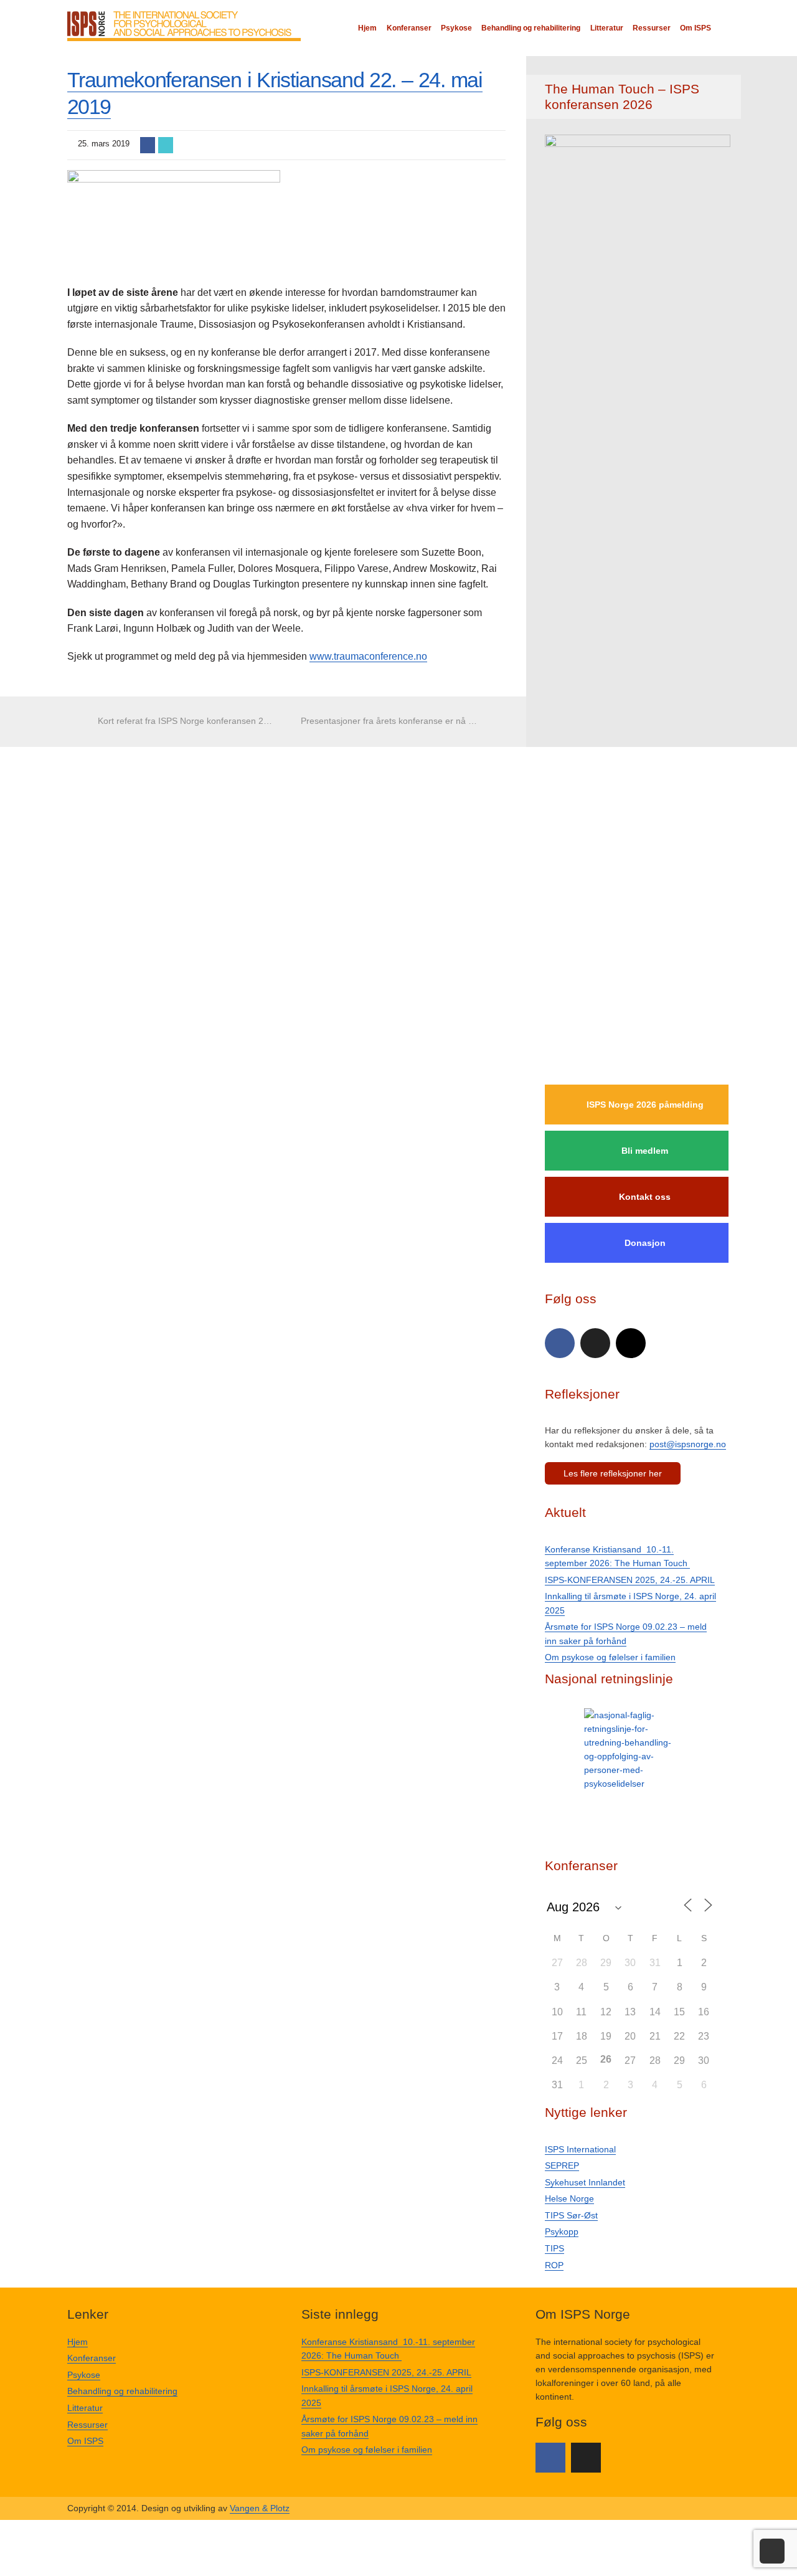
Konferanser (409, 28)
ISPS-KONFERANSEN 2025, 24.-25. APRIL (630, 1580)
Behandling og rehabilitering (531, 28)
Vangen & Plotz (260, 2508)
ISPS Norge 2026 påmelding (645, 1105)
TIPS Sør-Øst (571, 2215)
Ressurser (652, 28)
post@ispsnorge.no (688, 1444)
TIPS (554, 2248)
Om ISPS (696, 28)
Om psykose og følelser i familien (610, 1657)
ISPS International (580, 2149)
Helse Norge (569, 2198)
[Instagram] (631, 1343)
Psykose (456, 28)
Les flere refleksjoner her (613, 1473)
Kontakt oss (645, 1197)
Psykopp (562, 2231)
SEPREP (562, 2165)
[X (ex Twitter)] (595, 1343)
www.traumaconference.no (368, 656)
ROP (554, 2265)
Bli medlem (645, 1151)
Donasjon (645, 1243)
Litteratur (607, 28)
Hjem (367, 28)
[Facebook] (560, 1343)
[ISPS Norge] (184, 25)
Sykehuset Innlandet (585, 2182)
